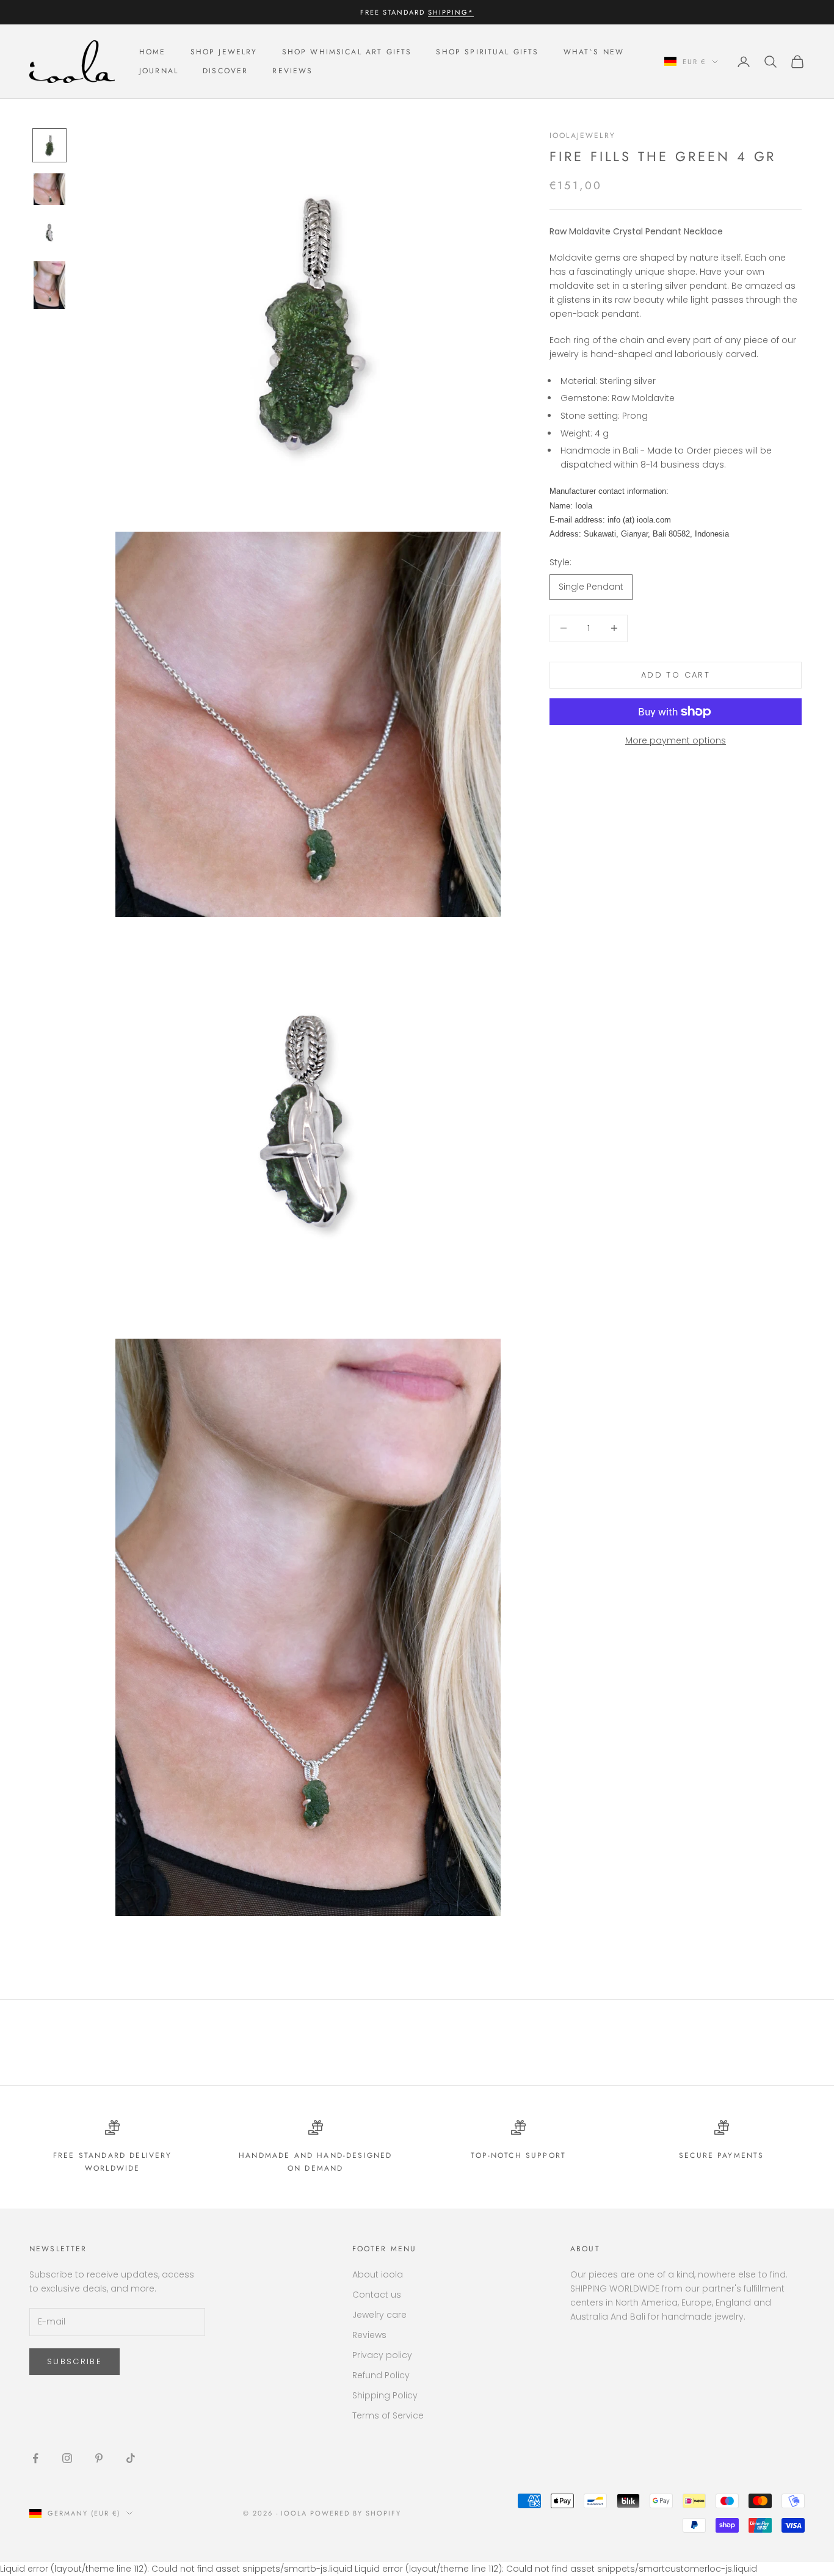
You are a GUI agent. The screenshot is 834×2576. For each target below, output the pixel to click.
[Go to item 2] (49, 189)
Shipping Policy (385, 2395)
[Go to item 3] (49, 233)
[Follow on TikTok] (131, 2458)
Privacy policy (382, 2355)
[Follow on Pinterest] (99, 2458)
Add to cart (676, 675)
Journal (159, 71)
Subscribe (74, 2361)
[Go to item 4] (49, 285)
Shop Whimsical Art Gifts (347, 52)
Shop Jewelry (224, 52)
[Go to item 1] (49, 145)
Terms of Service (388, 2415)
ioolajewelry (582, 136)
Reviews (292, 71)
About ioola (378, 2274)
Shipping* (451, 12)
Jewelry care (379, 2315)
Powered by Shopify (356, 2513)
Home (153, 52)
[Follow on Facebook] (35, 2458)
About (585, 2249)
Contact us (377, 2295)
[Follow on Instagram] (67, 2458)
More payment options (676, 740)
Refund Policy (381, 2375)
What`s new (594, 52)
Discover (225, 71)
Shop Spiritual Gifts (487, 52)
